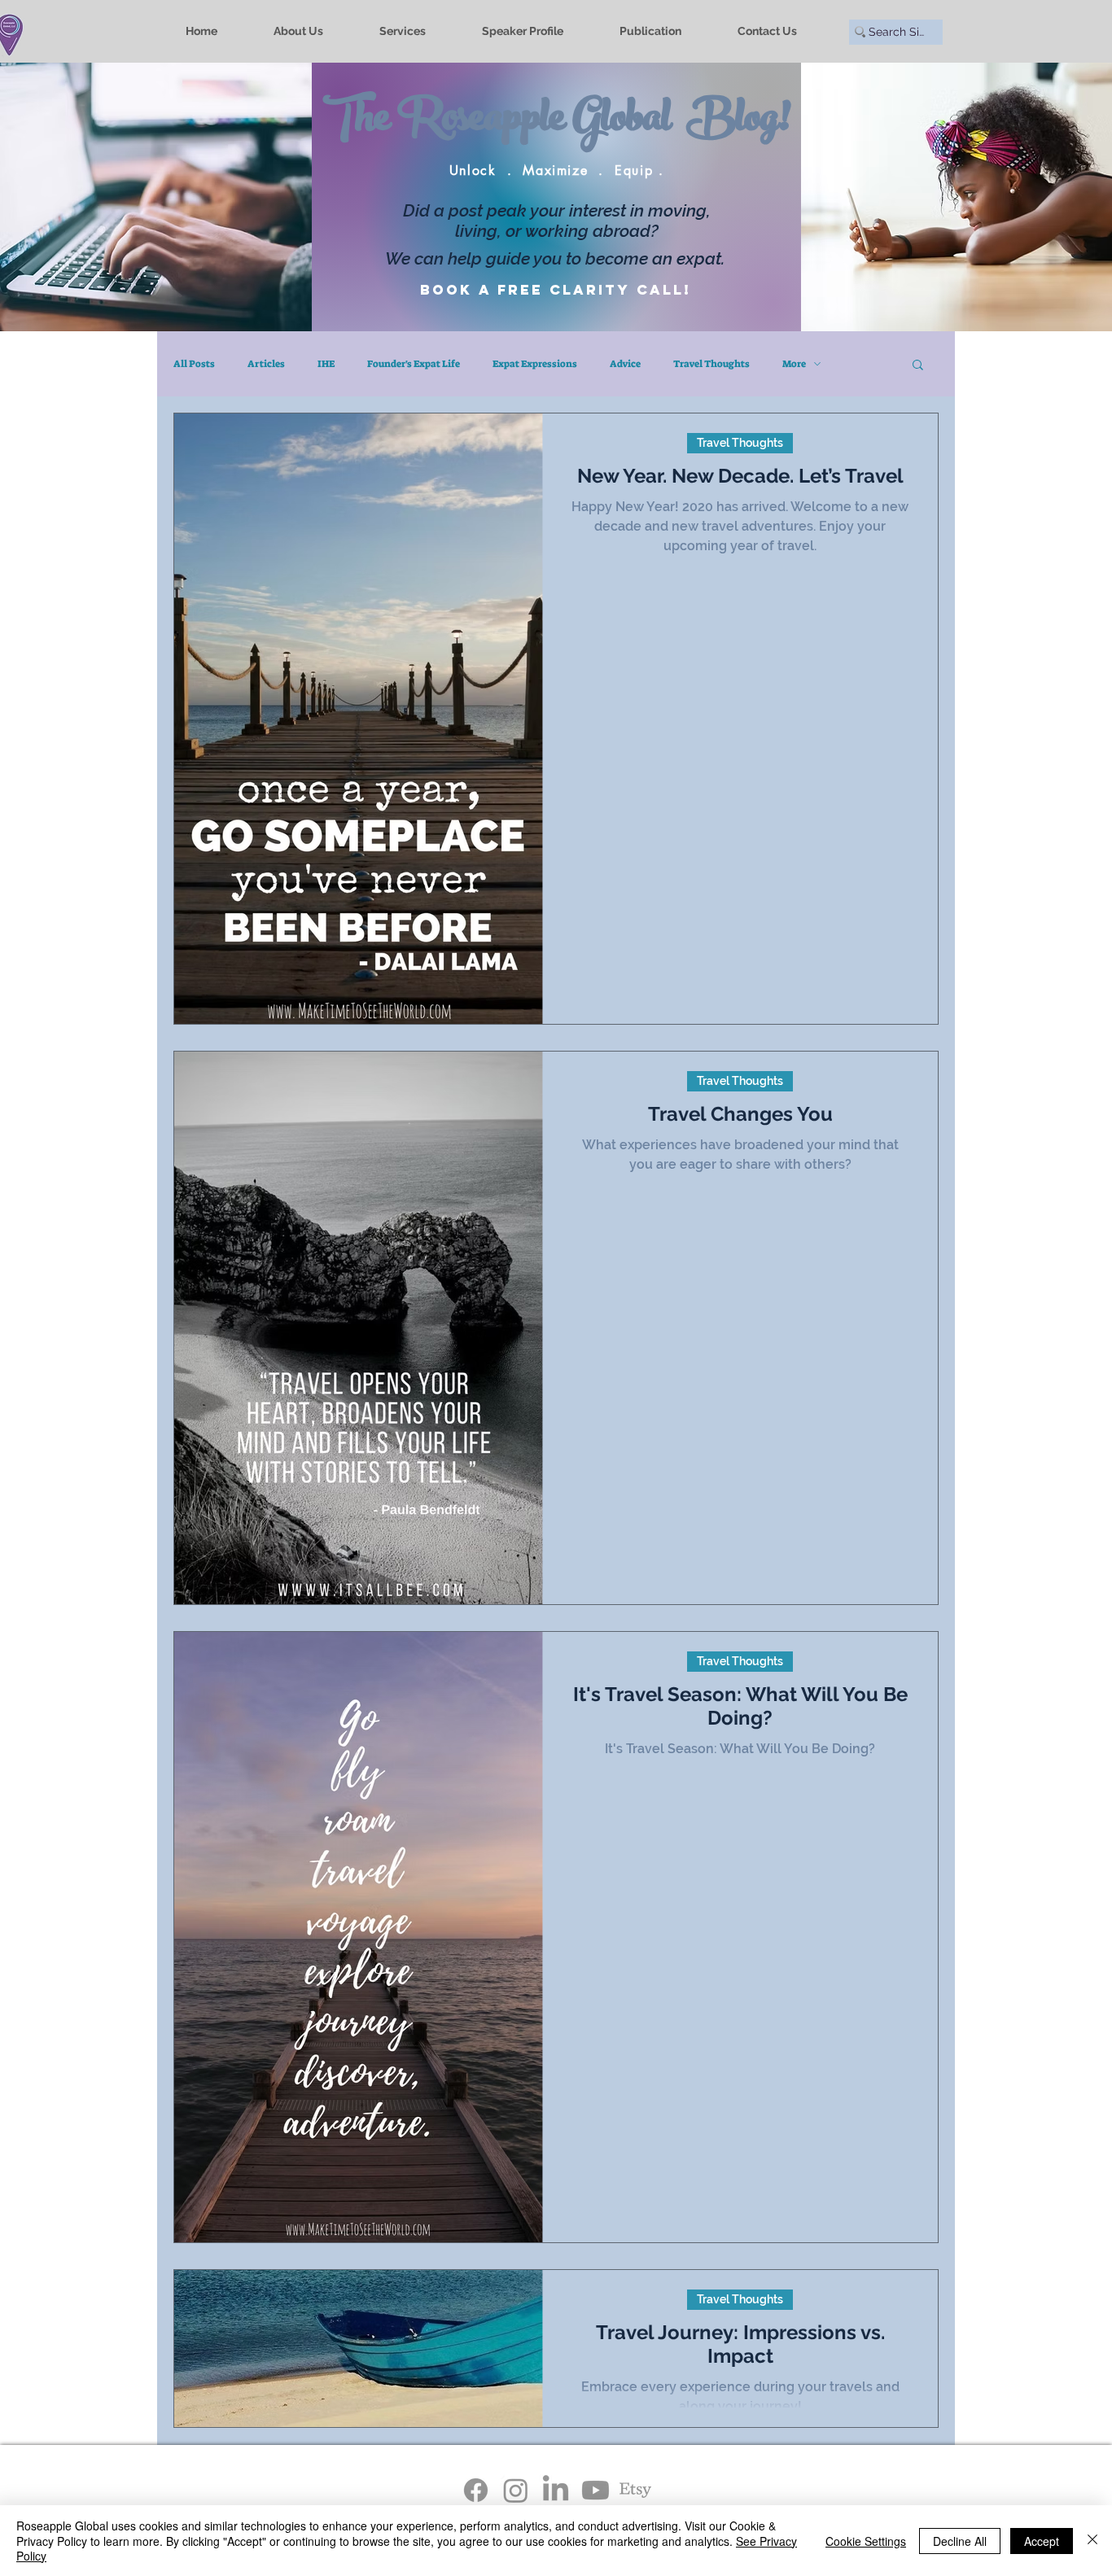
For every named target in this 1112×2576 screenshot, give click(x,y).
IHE (326, 364)
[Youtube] (595, 2490)
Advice (625, 364)
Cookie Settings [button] (866, 2541)
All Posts (194, 364)
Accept (1042, 2541)
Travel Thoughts (711, 364)
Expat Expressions (535, 364)
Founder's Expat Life (414, 364)
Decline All (960, 2541)
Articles (266, 364)
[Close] (1092, 2541)
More (794, 364)
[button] (918, 366)
